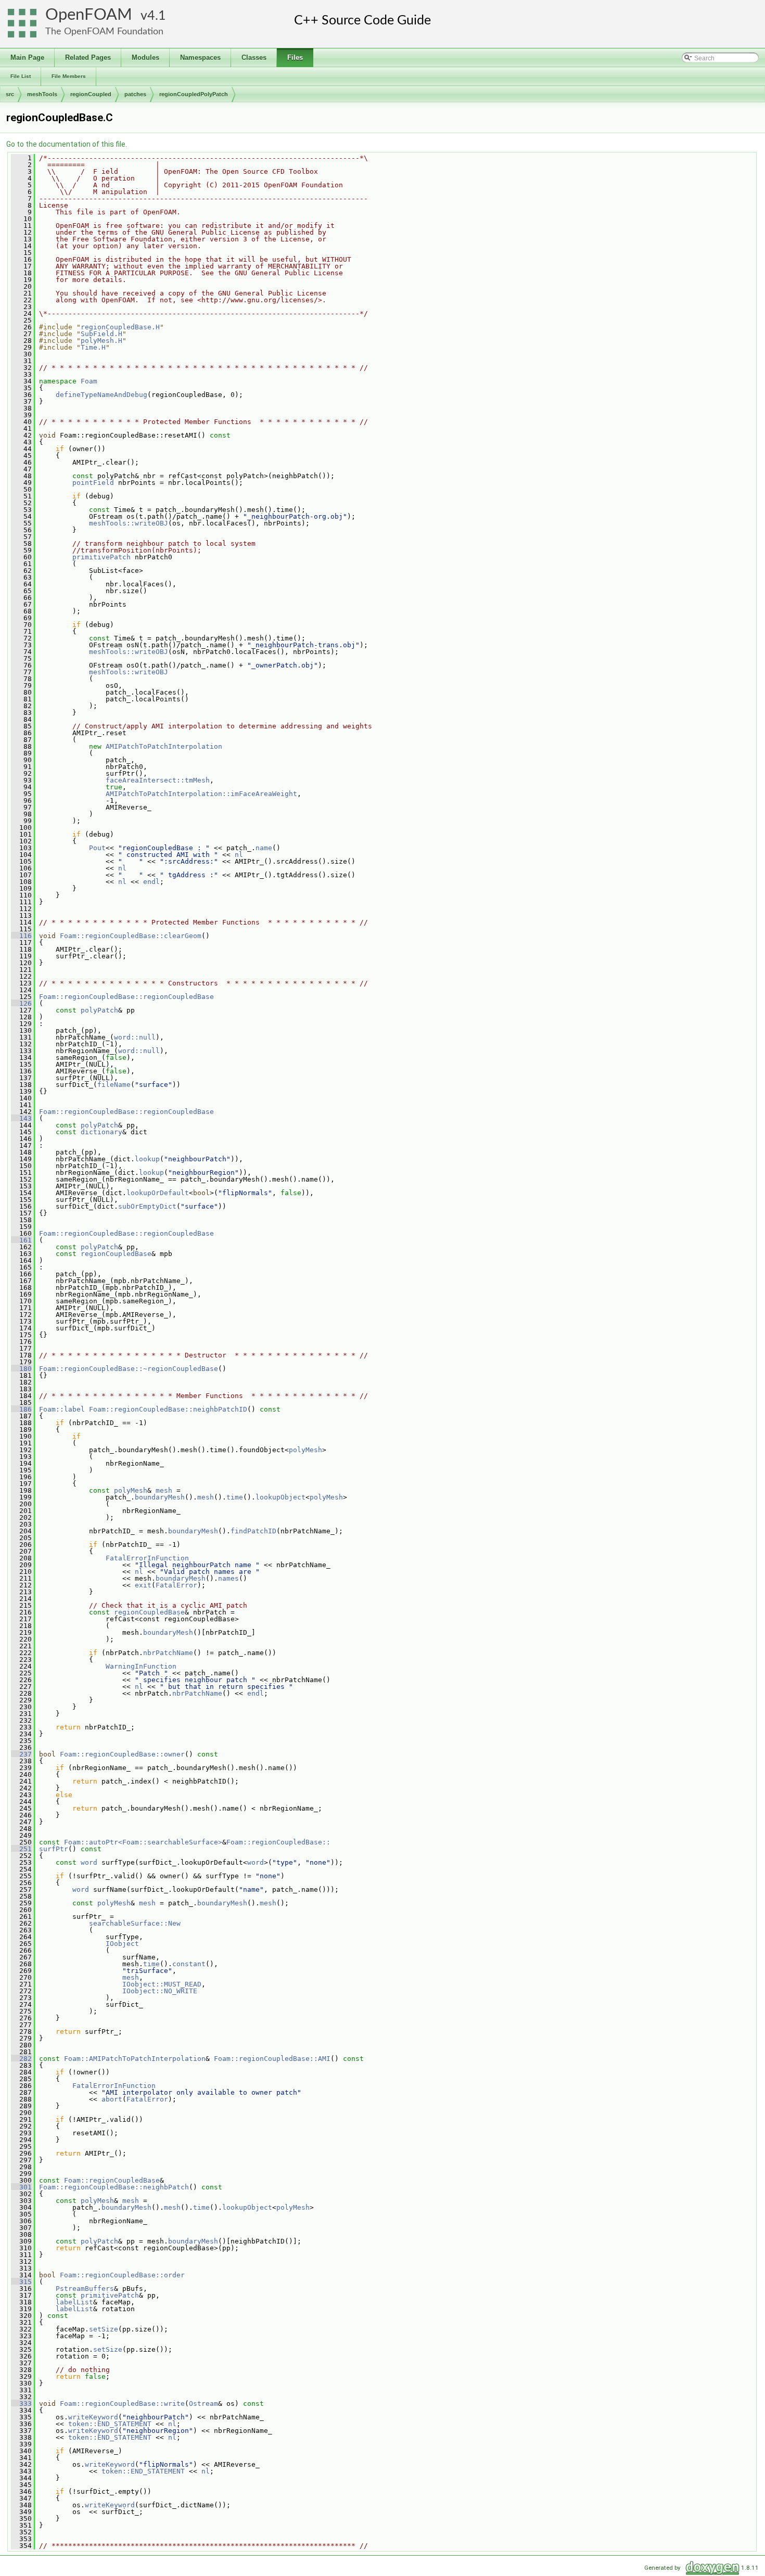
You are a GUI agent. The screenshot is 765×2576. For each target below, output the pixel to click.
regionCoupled (91, 94)
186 (21, 1409)
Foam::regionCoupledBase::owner (122, 1754)
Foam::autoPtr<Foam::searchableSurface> (143, 1842)
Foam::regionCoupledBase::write (122, 2404)
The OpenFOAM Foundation (104, 31)
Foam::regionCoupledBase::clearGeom (131, 936)
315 (21, 2282)
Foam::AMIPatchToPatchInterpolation (135, 2059)
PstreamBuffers (85, 2289)
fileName (114, 1085)
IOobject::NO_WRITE (160, 1991)
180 (21, 1369)
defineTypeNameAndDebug (101, 395)
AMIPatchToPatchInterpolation (164, 746)
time (235, 1497)
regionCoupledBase (116, 1254)
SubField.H (101, 334)
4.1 (157, 16)
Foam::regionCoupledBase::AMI (272, 2059)
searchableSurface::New (135, 1923)
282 (21, 2059)
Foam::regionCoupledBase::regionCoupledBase (126, 997)
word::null (135, 1037)
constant (189, 1964)
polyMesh (305, 1450)
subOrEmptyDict (147, 1206)
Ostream (203, 2404)
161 (21, 1240)
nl (239, 855)
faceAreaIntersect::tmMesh (158, 780)
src (10, 94)
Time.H (93, 347)
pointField (93, 483)
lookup (147, 1159)
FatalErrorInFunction (147, 1558)
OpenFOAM (89, 15)
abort (112, 2099)
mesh (164, 1490)
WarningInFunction (141, 1666)
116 (21, 936)
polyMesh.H (101, 341)
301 (21, 2187)
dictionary (101, 1132)
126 (21, 1003)
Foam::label (62, 1409)
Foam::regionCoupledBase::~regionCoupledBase (129, 1369)
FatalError (176, 1585)
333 (21, 2404)
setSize (104, 2329)
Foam (89, 381)
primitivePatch (101, 557)
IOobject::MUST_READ (162, 1984)
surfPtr (54, 1849)
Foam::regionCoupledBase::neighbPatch (114, 2187)
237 (21, 1754)
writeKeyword (93, 2417)
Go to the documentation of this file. (67, 144)
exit (143, 1585)
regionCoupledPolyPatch (194, 94)
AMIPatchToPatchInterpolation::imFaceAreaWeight (201, 794)
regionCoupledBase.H (120, 327)
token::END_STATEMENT (110, 2424)
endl (151, 882)
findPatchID (253, 1531)
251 (21, 1849)
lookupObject (280, 1497)
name (264, 848)
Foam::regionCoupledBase (112, 2180)
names (228, 1578)
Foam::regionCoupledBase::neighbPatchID (168, 1409)
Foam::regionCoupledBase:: (278, 1842)
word (89, 1862)
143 (21, 1118)
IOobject (122, 1944)
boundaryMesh (160, 1497)
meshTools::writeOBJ (129, 523)
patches (135, 94)
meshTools (42, 94)
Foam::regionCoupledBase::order (122, 2275)
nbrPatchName (168, 1653)
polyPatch (99, 1010)
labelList (74, 2302)
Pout (97, 848)
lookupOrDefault (158, 1193)
